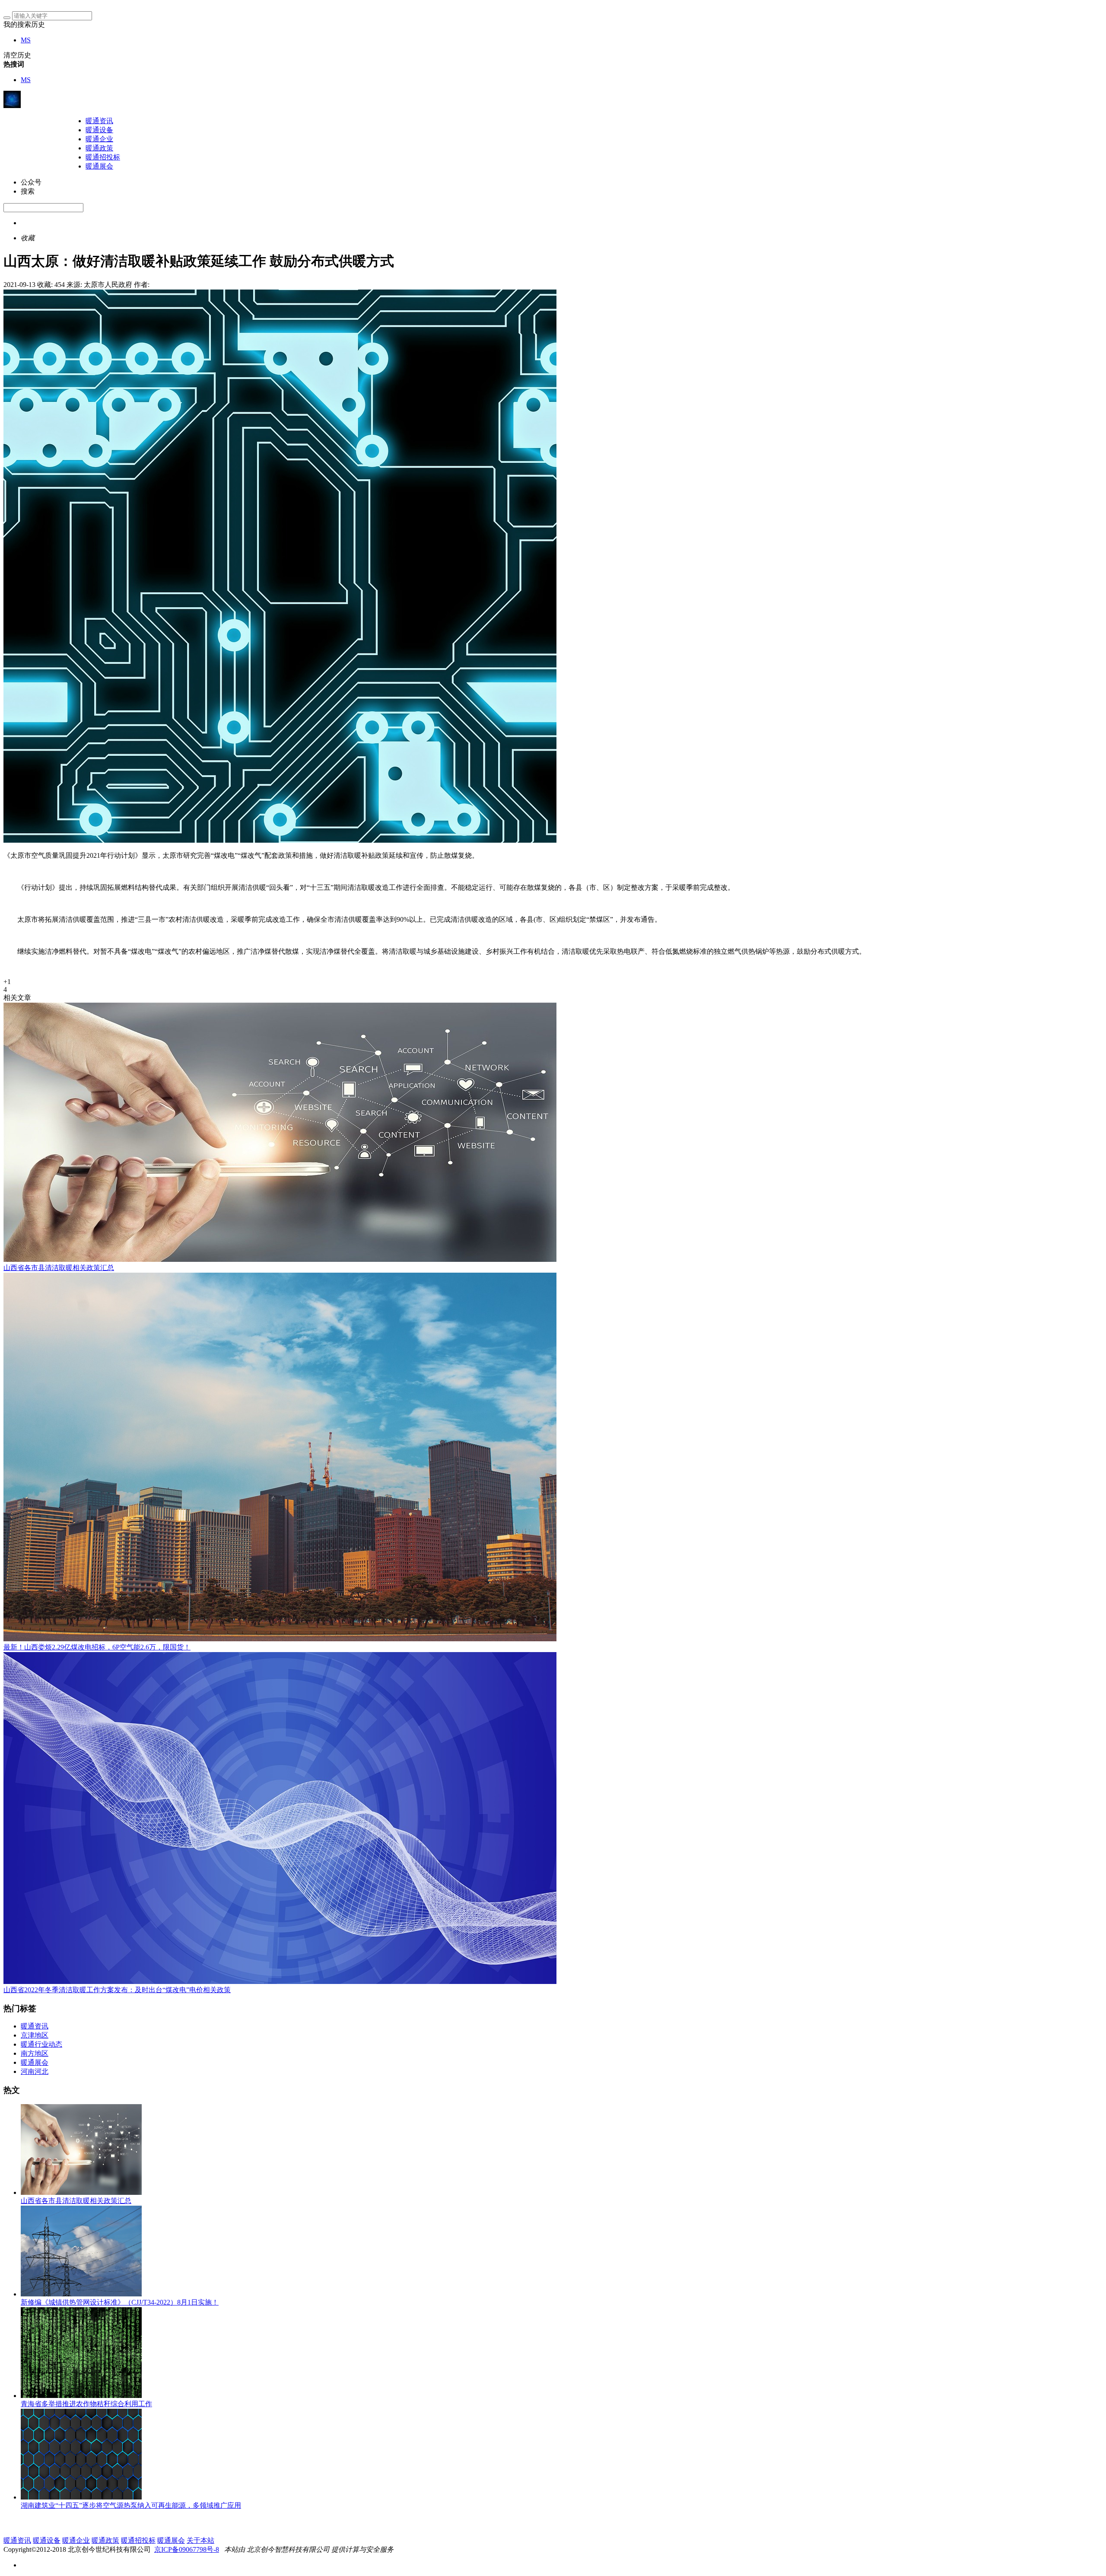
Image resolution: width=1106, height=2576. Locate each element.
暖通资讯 (99, 121)
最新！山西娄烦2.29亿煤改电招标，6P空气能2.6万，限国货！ (97, 1647)
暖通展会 (99, 166)
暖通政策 (99, 148)
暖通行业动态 (41, 2044)
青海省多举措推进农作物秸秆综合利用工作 (86, 2404)
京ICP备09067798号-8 (187, 2549)
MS (26, 40)
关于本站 (200, 2540)
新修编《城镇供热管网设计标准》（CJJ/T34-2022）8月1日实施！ (120, 2302)
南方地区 (35, 2053)
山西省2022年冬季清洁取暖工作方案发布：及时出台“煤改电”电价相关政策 (117, 1990)
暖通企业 (99, 139)
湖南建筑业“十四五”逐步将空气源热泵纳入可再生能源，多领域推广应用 (131, 2505)
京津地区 (35, 2035)
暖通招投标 (103, 157)
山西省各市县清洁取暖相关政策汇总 (59, 1268)
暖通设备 (99, 130)
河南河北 (35, 2071)
